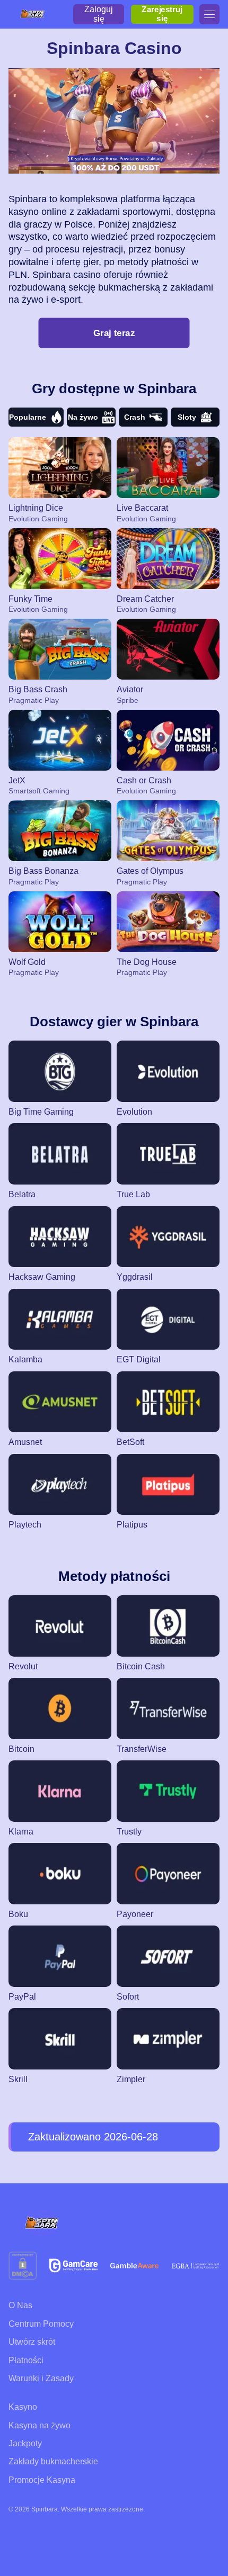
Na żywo (83, 417)
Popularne (28, 417)
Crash (135, 417)
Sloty (187, 417)
